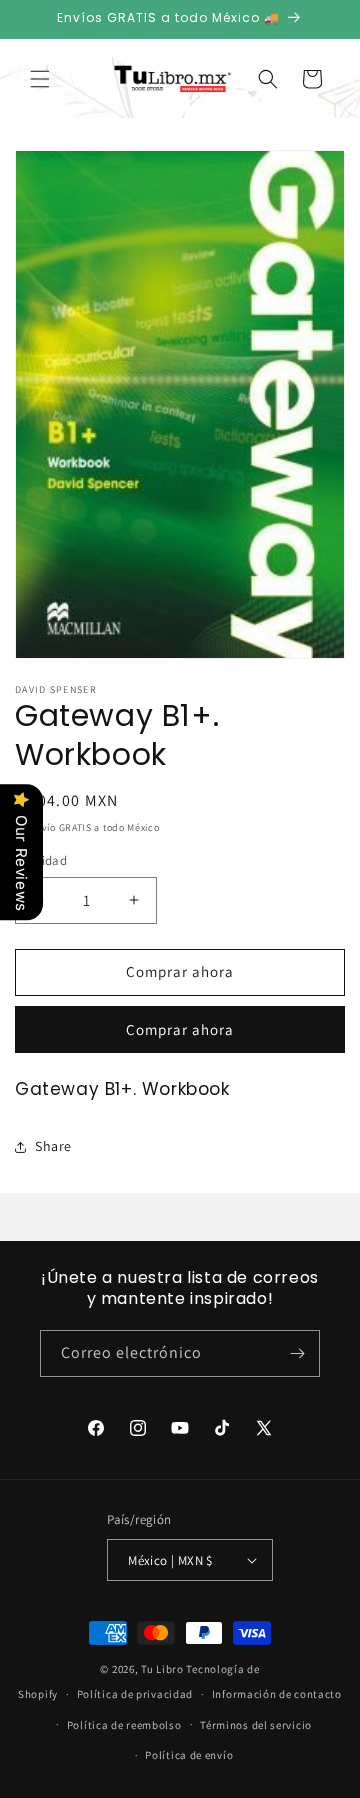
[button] (40, 79)
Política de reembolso (124, 1725)
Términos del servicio (256, 1725)
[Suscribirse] (297, 1353)
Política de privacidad (135, 1694)
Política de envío (189, 1755)
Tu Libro (162, 1669)
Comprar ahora (180, 1029)
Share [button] (53, 1146)
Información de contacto (277, 1694)
